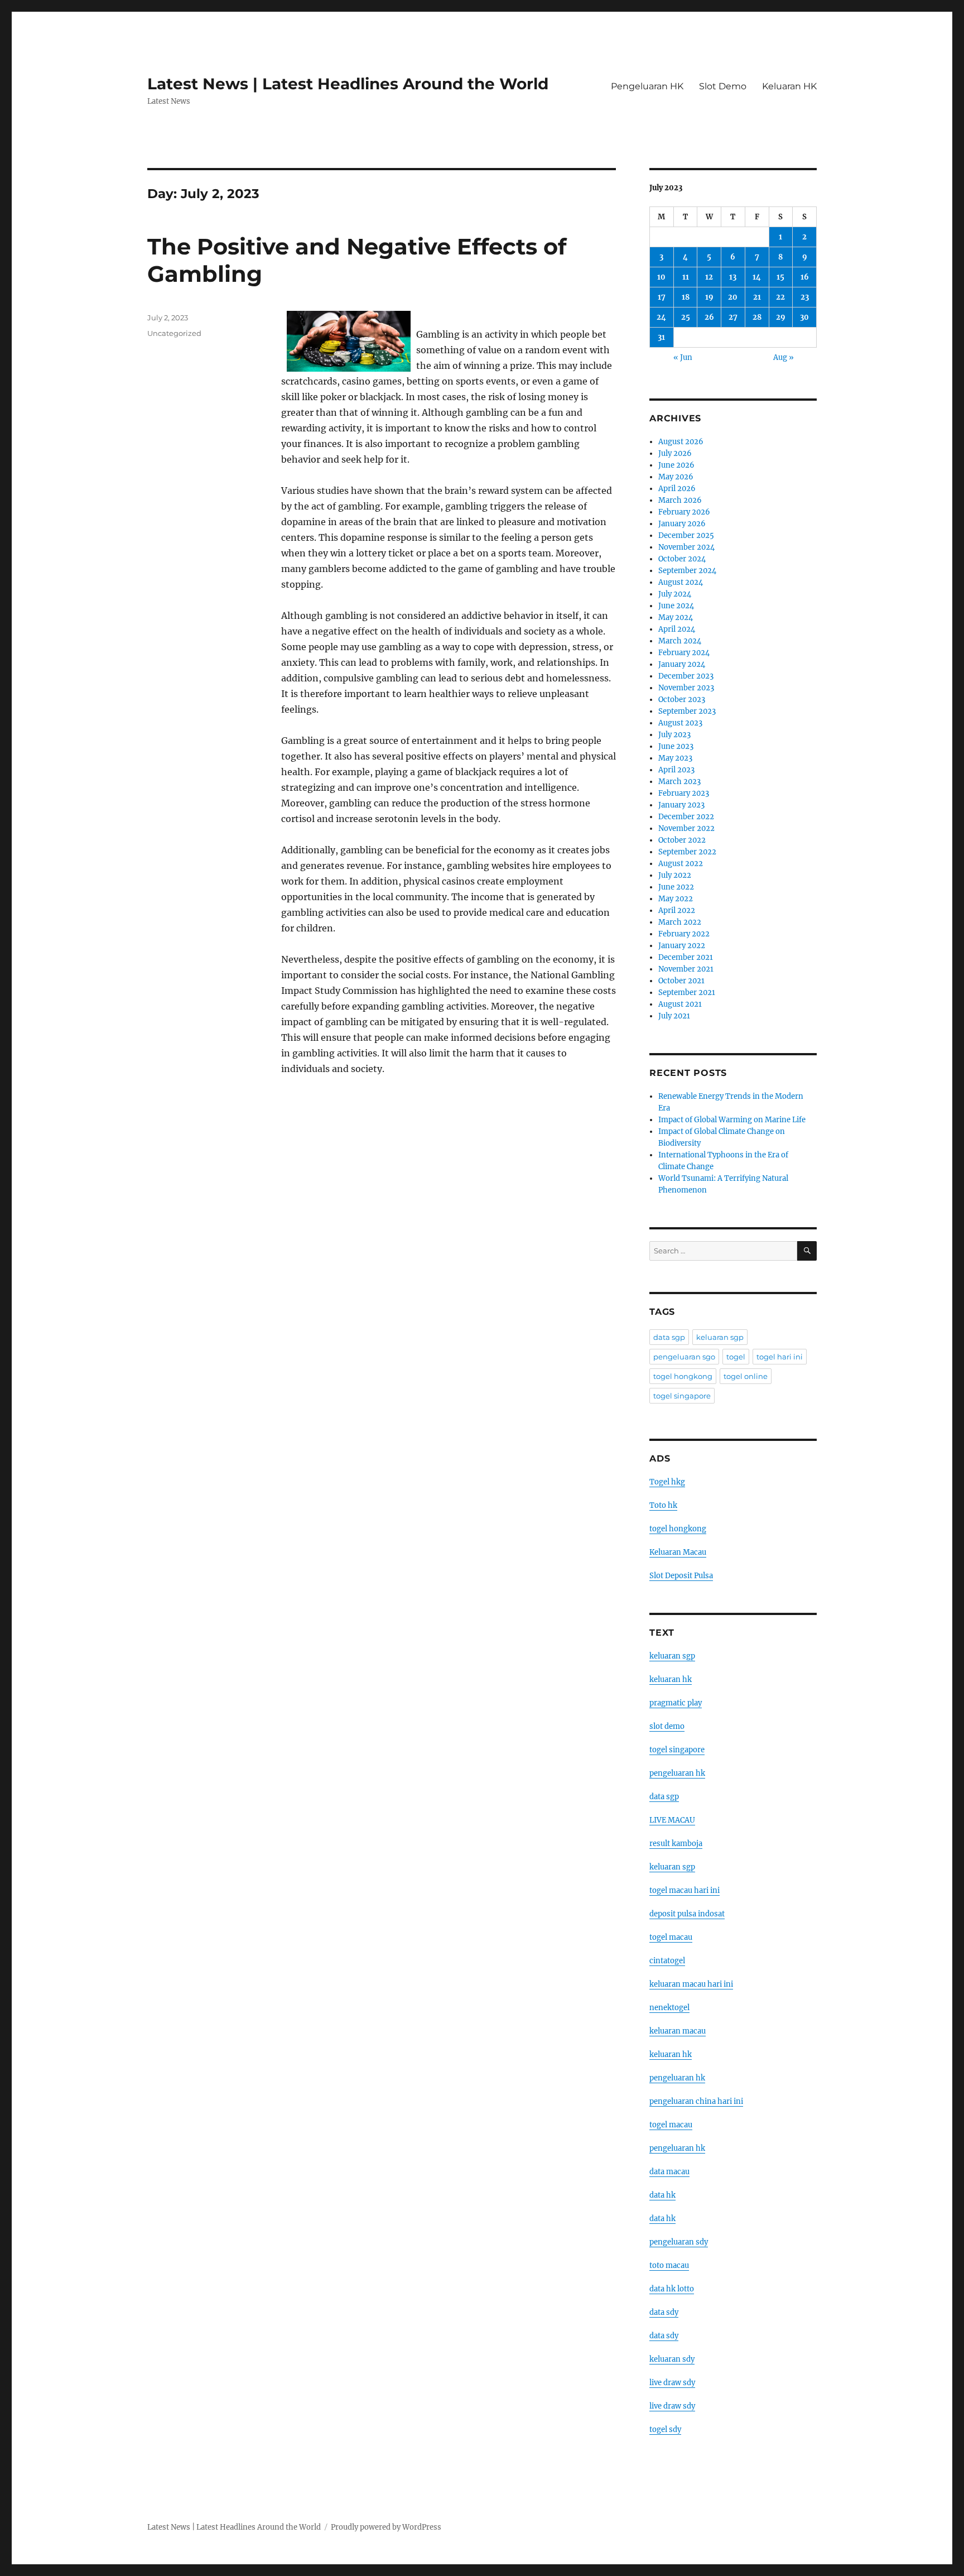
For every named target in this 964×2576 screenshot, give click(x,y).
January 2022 (682, 946)
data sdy (664, 2312)
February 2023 (684, 793)
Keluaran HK (789, 86)
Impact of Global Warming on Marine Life (732, 1120)
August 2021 (680, 1004)
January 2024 (682, 664)
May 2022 (676, 899)
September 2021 (687, 993)
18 (686, 297)
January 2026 (682, 524)
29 (781, 317)
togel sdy (665, 2430)
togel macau (671, 2125)
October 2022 (682, 840)
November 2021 (686, 969)
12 (709, 277)
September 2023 (687, 711)
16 (805, 277)
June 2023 (676, 746)
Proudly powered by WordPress (386, 2527)
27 (733, 317)
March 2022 (680, 922)
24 (661, 317)
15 (780, 277)
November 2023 (686, 688)
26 (709, 317)
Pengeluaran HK (647, 86)
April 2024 (677, 629)
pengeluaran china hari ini (696, 2101)
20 (733, 297)
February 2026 (684, 512)
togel (736, 1357)
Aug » (784, 357)
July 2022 (675, 875)
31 (661, 337)
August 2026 (681, 442)
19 (709, 297)
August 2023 (680, 723)
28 (757, 317)
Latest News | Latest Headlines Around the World (348, 84)
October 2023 (682, 700)
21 (757, 297)
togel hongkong (683, 1376)
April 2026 (677, 489)
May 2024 (676, 617)
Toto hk (663, 1505)
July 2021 (674, 1016)
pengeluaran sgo (684, 1357)
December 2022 (686, 817)
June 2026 (676, 465)
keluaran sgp (720, 1337)
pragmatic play (676, 1703)
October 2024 (682, 559)
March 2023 (679, 782)
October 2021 (681, 981)
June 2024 (676, 606)
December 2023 (686, 676)
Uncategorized (174, 333)
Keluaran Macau (678, 1552)
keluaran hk (671, 1679)
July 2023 (674, 735)
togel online (746, 1376)
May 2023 (675, 758)
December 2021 (686, 957)
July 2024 (675, 594)
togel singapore (682, 1396)
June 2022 (676, 887)
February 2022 (684, 934)
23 (805, 297)
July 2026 (675, 453)
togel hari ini (780, 1357)
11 (686, 277)
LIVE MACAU (672, 1820)
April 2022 (677, 910)
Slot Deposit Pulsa (681, 1576)
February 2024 (684, 653)
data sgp (669, 1337)
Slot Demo (723, 86)
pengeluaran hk (677, 1773)
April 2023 (676, 770)
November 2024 (686, 547)
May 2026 (676, 477)
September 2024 (687, 571)
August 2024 (681, 582)
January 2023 (681, 805)
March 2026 (680, 500)
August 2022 (681, 864)
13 (733, 277)
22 (780, 297)
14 (757, 277)
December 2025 (686, 535)
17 (662, 297)
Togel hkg (667, 1482)
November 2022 (686, 828)
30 (804, 317)
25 (686, 317)
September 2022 (687, 852)
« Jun (683, 357)
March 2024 (680, 641)
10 (661, 277)
